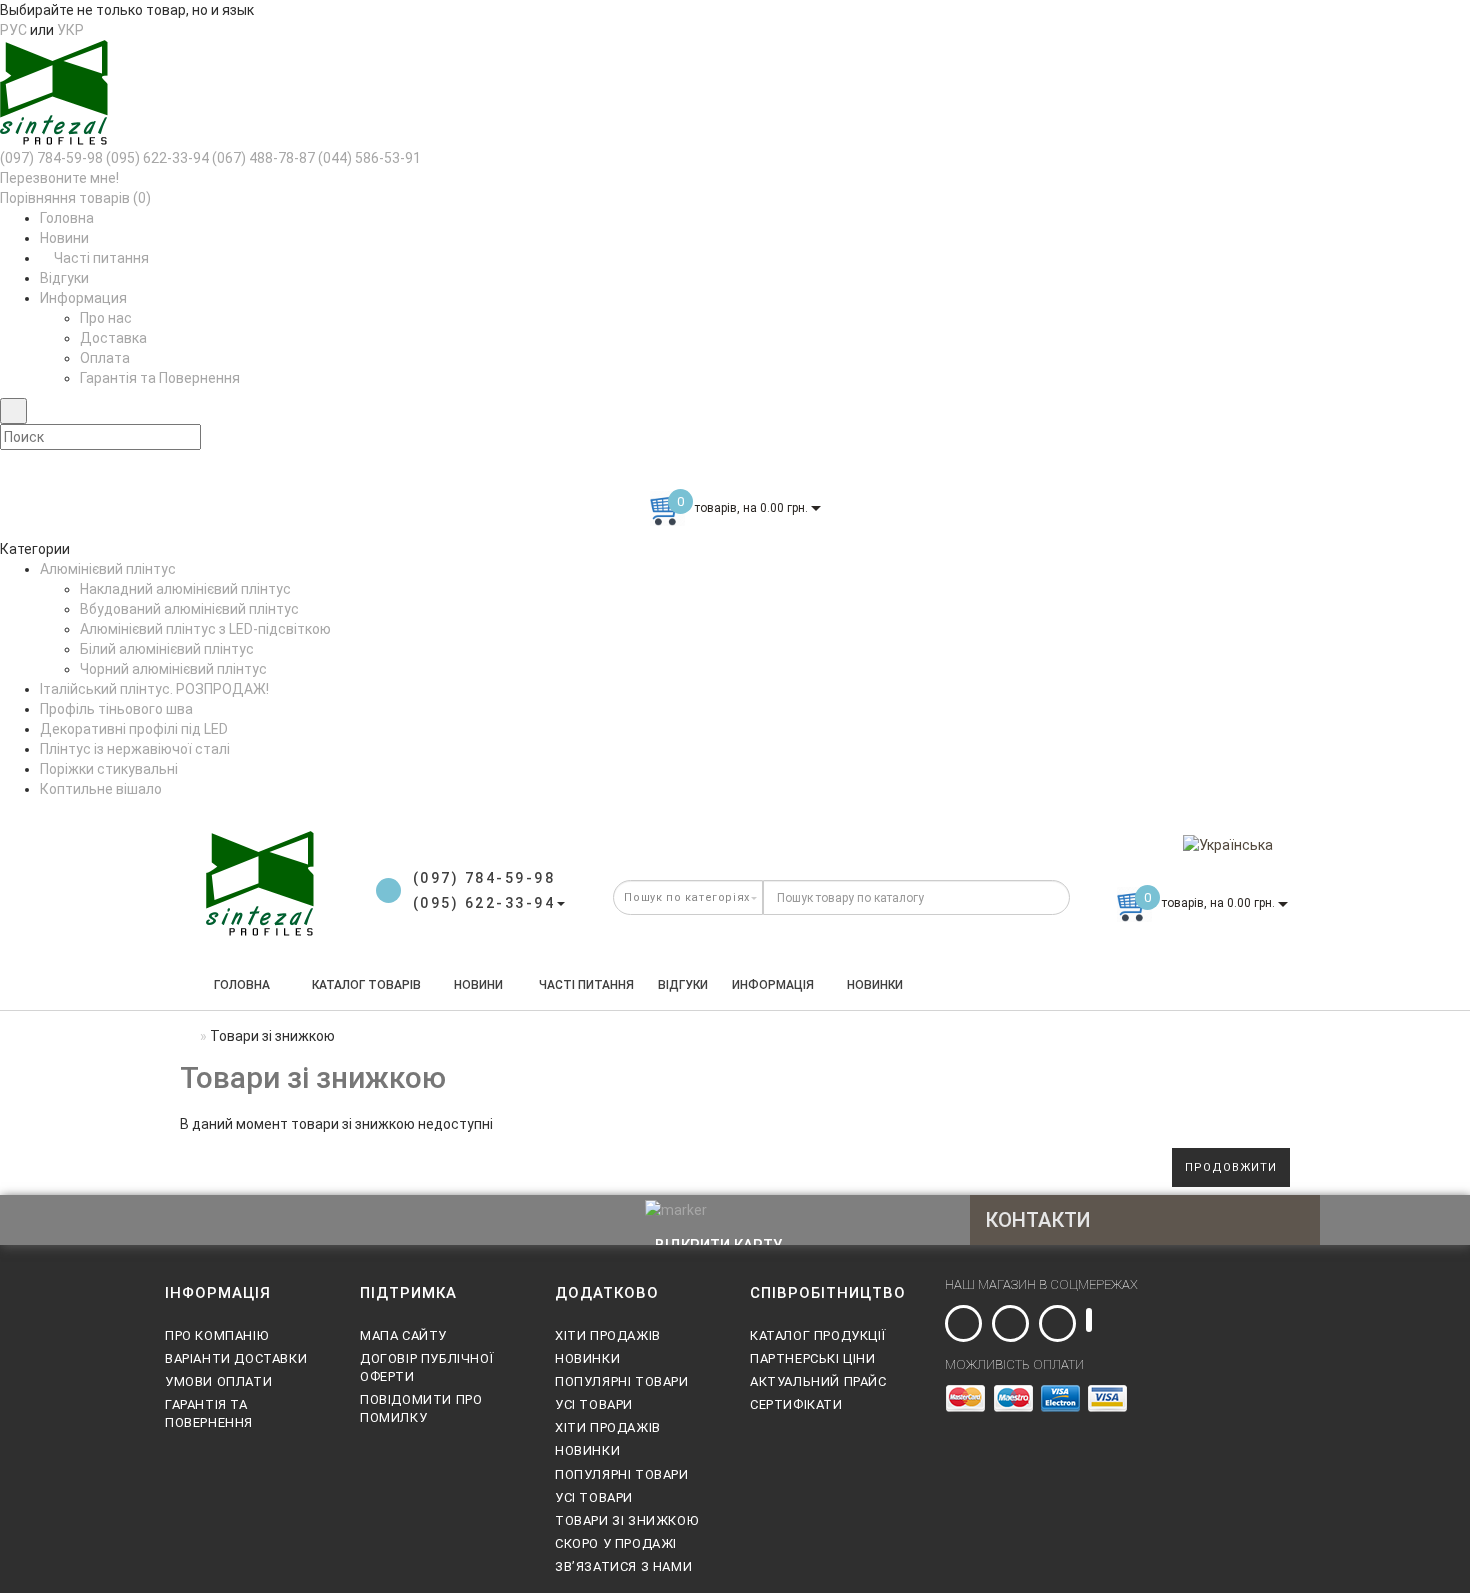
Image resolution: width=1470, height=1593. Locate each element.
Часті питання (100, 258)
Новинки (875, 985)
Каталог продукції (817, 1335)
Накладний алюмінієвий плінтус (185, 589)
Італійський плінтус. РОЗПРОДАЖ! (154, 689)
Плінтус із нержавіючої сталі (135, 749)
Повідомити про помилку (421, 1408)
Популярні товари (622, 1381)
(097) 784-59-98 (51, 158)
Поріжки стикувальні (109, 769)
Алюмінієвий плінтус (108, 569)
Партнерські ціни (813, 1358)
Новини (64, 238)
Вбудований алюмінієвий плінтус (189, 609)
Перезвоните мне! (59, 178)
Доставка (113, 338)
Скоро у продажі (616, 1543)
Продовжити (1231, 1167)
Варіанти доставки (236, 1358)
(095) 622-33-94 (157, 158)
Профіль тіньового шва (116, 709)
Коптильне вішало (101, 789)
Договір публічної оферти (426, 1367)
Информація (773, 985)
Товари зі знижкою (626, 1520)
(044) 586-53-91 (369, 158)
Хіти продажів (608, 1335)
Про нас (106, 318)
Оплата (105, 358)
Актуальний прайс (818, 1381)
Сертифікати (796, 1404)
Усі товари (594, 1404)
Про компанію (216, 1335)
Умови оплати (218, 1381)
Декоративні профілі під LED (134, 729)
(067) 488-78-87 (263, 158)
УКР (70, 30)
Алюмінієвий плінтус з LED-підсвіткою (205, 629)
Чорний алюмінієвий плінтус (173, 669)
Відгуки (64, 278)
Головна (67, 218)
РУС (13, 30)
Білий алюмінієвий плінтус (167, 649)
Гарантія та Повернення (160, 378)
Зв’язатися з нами (623, 1566)
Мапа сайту (403, 1335)
